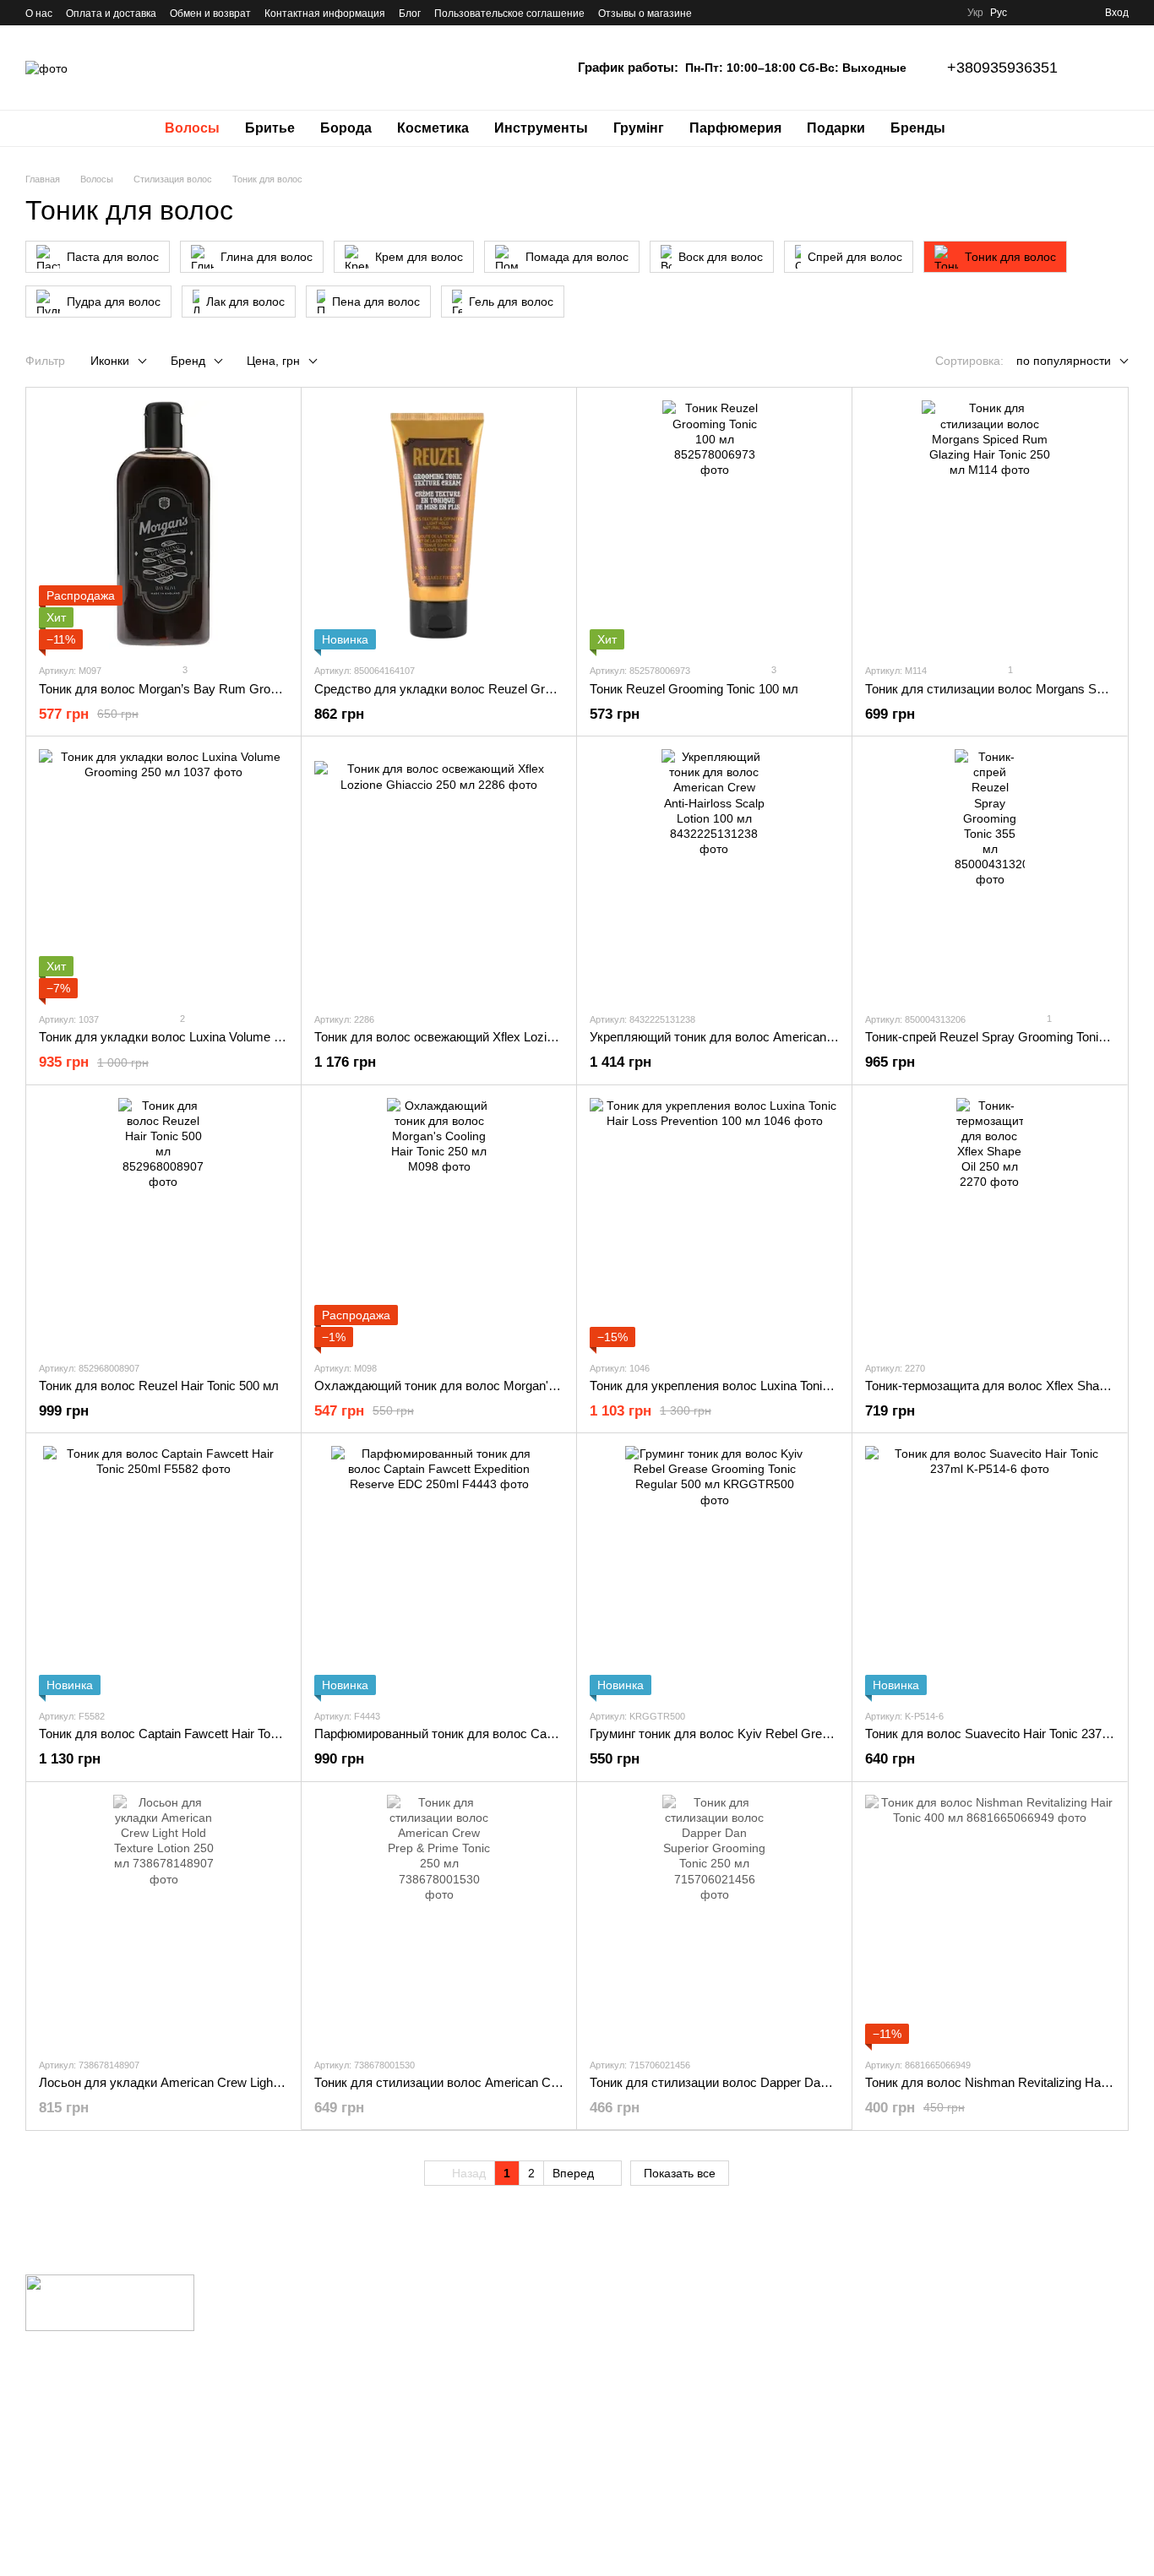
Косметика (433, 128)
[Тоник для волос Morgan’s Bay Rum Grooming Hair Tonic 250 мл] (163, 525)
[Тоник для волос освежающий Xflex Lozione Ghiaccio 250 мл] (439, 874)
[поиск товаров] (988, 128)
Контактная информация (325, 14)
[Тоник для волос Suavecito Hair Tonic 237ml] (990, 1571)
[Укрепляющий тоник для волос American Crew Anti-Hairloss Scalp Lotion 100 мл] (714, 874)
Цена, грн (273, 361)
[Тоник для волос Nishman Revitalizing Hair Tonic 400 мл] (990, 1919)
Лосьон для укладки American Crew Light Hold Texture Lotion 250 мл (234, 2082)
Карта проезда (997, 2385)
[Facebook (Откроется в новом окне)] (756, 13)
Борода (346, 128)
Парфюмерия (735, 128)
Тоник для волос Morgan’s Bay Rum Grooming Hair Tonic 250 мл (222, 689)
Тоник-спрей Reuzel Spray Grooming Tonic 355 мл (1007, 1037)
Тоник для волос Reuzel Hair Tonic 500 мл (159, 1386)
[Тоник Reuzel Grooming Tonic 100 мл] (714, 525)
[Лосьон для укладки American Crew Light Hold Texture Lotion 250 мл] (163, 1919)
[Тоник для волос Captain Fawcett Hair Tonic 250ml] (163, 1571)
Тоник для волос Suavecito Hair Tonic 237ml (990, 1734)
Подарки (836, 128)
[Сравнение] (1031, 13)
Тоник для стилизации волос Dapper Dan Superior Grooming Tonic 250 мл (800, 2082)
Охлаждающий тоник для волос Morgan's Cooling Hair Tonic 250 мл (508, 1386)
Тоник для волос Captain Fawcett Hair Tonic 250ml (181, 1734)
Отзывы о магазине (645, 14)
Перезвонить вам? (823, 2328)
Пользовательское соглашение (509, 14)
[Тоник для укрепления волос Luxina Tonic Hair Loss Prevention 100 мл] (714, 1223)
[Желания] (1061, 13)
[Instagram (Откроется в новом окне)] (716, 13)
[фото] (110, 2302)
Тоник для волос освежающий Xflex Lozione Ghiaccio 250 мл (488, 1037)
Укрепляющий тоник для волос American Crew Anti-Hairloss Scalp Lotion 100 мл (818, 1037)
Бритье (270, 128)
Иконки (110, 361)
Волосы (192, 128)
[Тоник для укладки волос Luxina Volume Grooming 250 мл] (163, 874)
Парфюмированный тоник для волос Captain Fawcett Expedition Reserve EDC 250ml (557, 1734)
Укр (975, 13)
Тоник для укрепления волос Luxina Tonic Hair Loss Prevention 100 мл (790, 1386)
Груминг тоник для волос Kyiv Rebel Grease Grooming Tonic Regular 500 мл (806, 1734)
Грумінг (639, 128)
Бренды (918, 128)
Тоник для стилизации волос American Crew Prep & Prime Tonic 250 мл (519, 2082)
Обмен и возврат (210, 14)
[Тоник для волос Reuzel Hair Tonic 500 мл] (163, 1223)
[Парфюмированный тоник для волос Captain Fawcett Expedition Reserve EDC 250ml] (439, 1571)
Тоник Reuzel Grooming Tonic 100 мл (694, 689)
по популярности (1064, 361)
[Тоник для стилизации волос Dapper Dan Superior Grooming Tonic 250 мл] (714, 1919)
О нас (39, 14)
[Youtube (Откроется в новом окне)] (776, 13)
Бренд (188, 361)
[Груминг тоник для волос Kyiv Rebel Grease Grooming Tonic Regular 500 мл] (714, 1571)
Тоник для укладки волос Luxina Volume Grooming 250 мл (205, 1037)
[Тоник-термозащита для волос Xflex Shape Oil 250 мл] (990, 1223)
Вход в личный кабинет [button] (650, 2304)
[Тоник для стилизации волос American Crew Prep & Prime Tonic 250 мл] (439, 1919)
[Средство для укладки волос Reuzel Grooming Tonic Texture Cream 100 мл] (439, 525)
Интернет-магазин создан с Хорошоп (105, 2541)
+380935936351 (1002, 68)
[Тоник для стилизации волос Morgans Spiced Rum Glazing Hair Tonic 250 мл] (990, 525)
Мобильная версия (87, 2384)
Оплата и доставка (111, 14)
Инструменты (541, 128)
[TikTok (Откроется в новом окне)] (736, 13)
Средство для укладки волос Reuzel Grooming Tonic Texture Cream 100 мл (530, 689)
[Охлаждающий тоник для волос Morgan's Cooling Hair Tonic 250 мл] (439, 1223)
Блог (410, 14)
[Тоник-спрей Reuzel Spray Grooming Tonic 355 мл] (990, 874)
